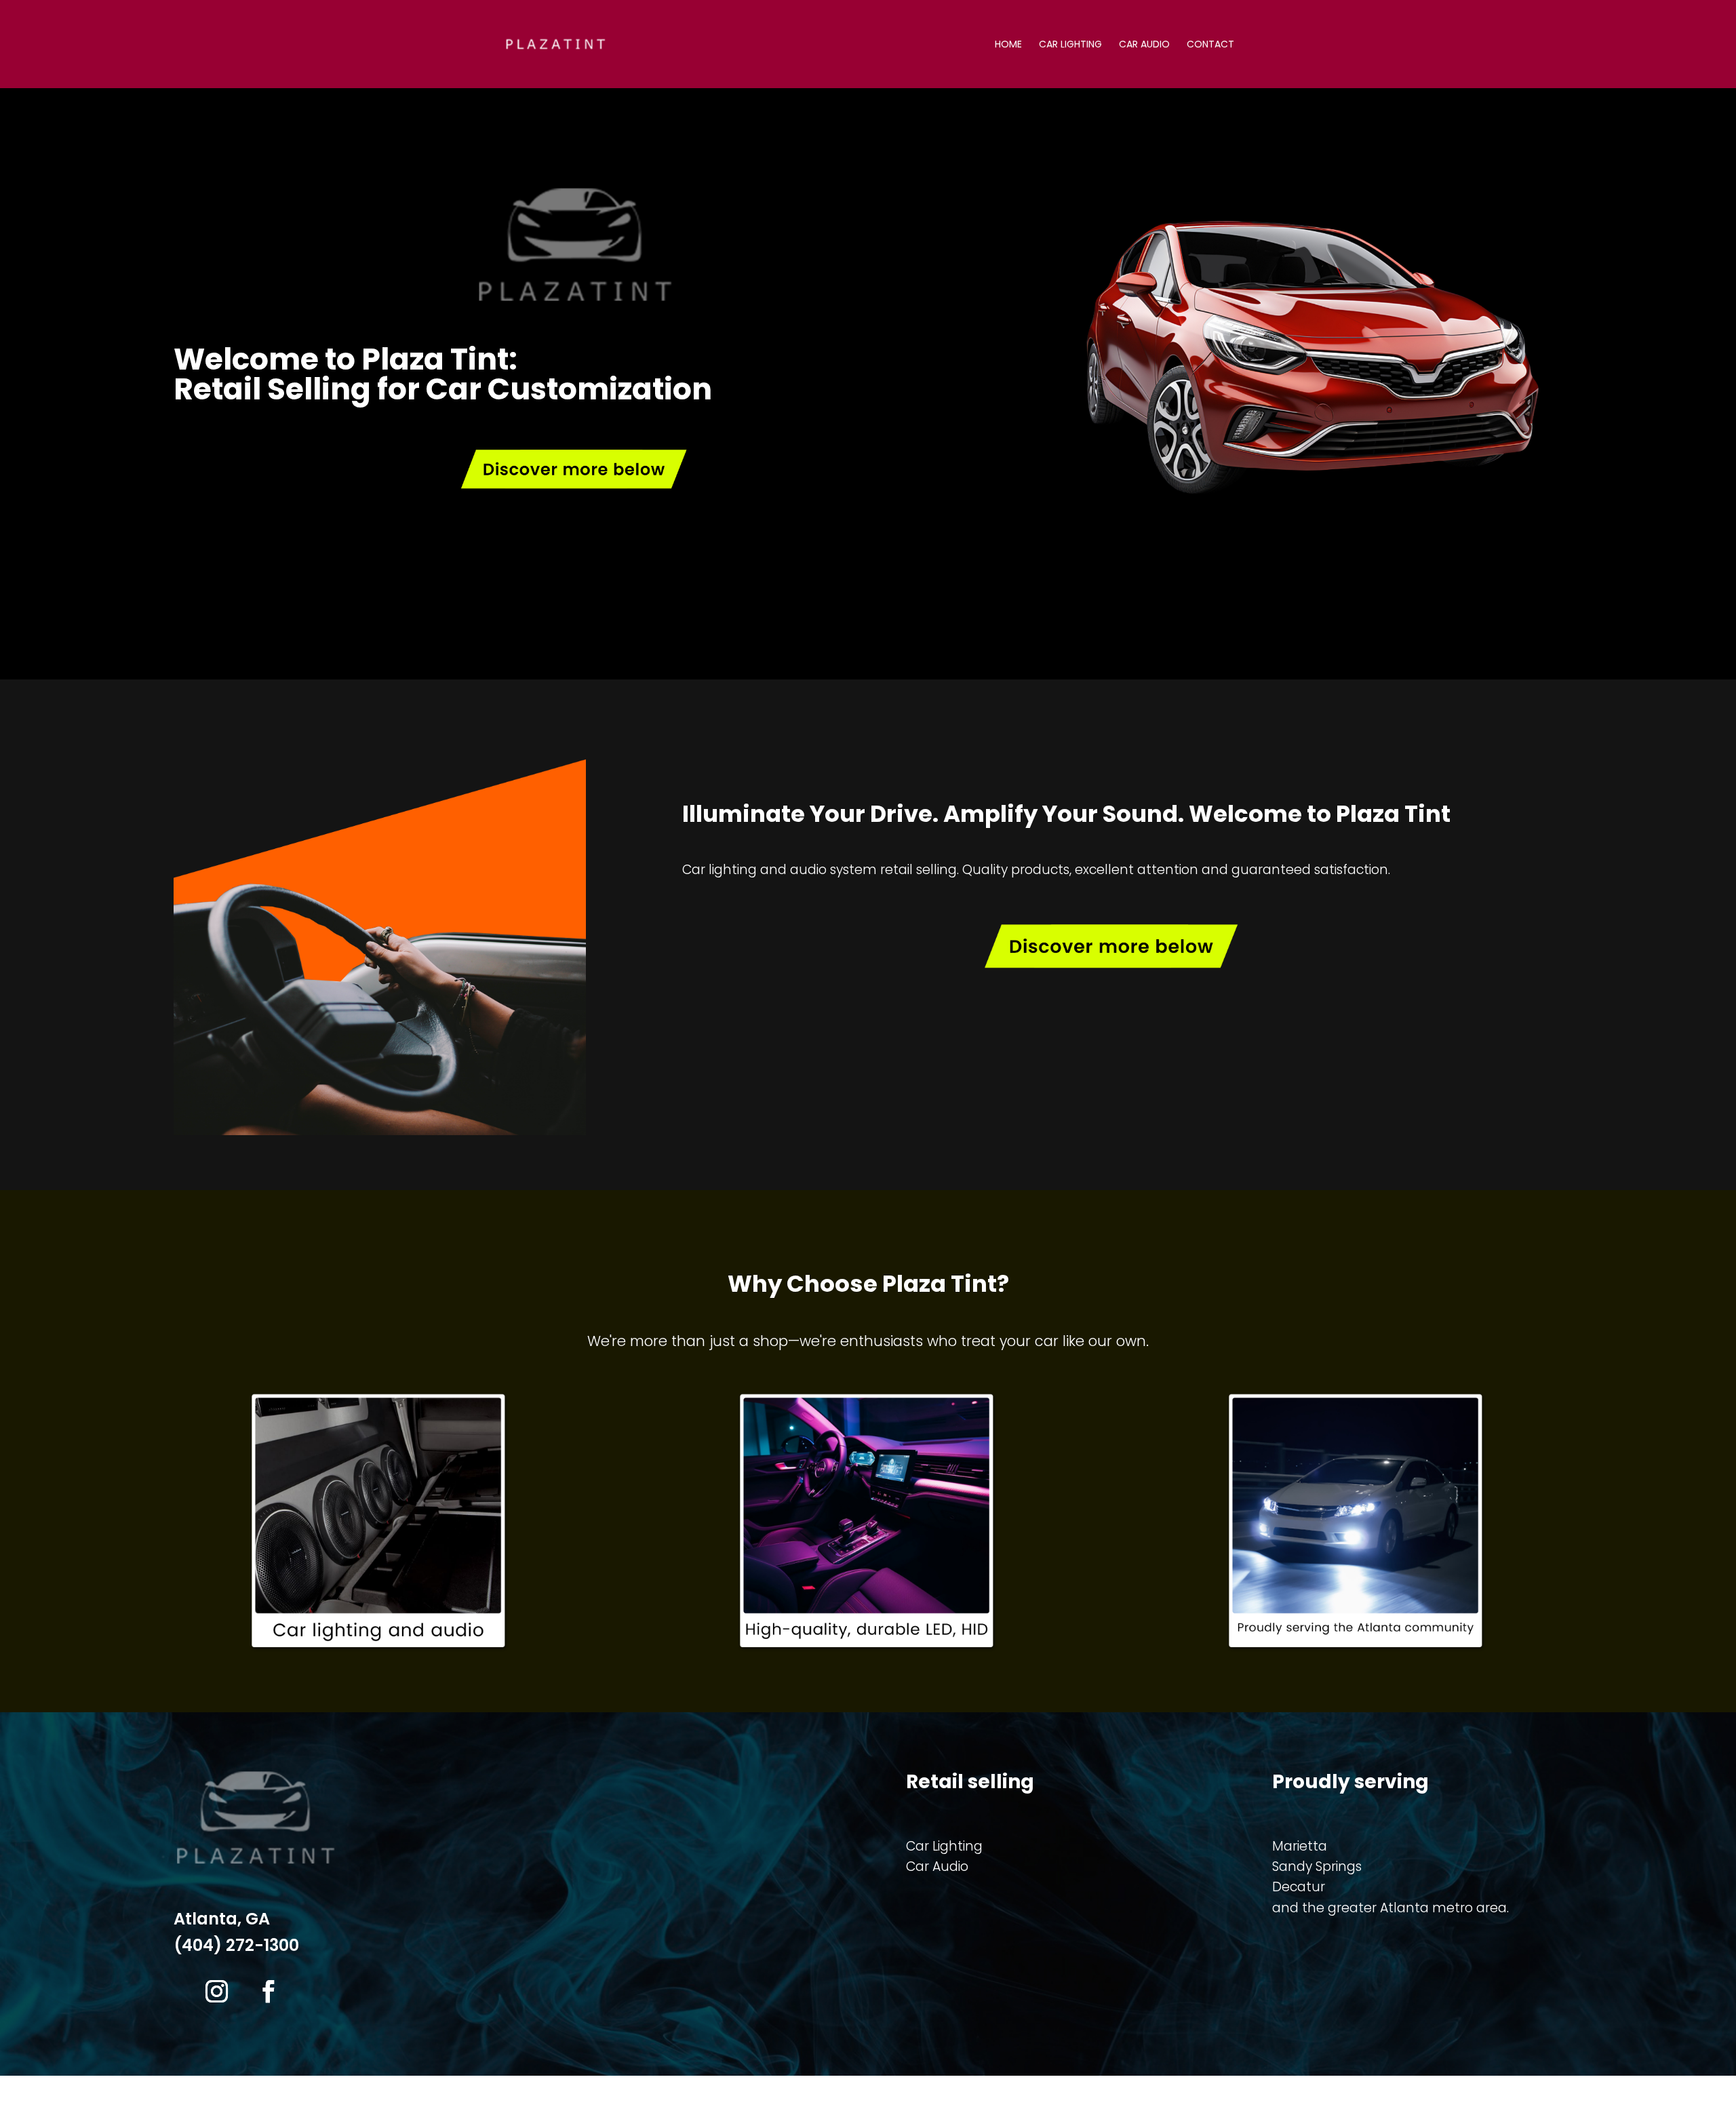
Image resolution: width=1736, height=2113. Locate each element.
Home (1008, 45)
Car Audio (1144, 45)
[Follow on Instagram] (216, 1992)
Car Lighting (1070, 45)
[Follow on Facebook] (268, 1992)
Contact (1210, 45)
